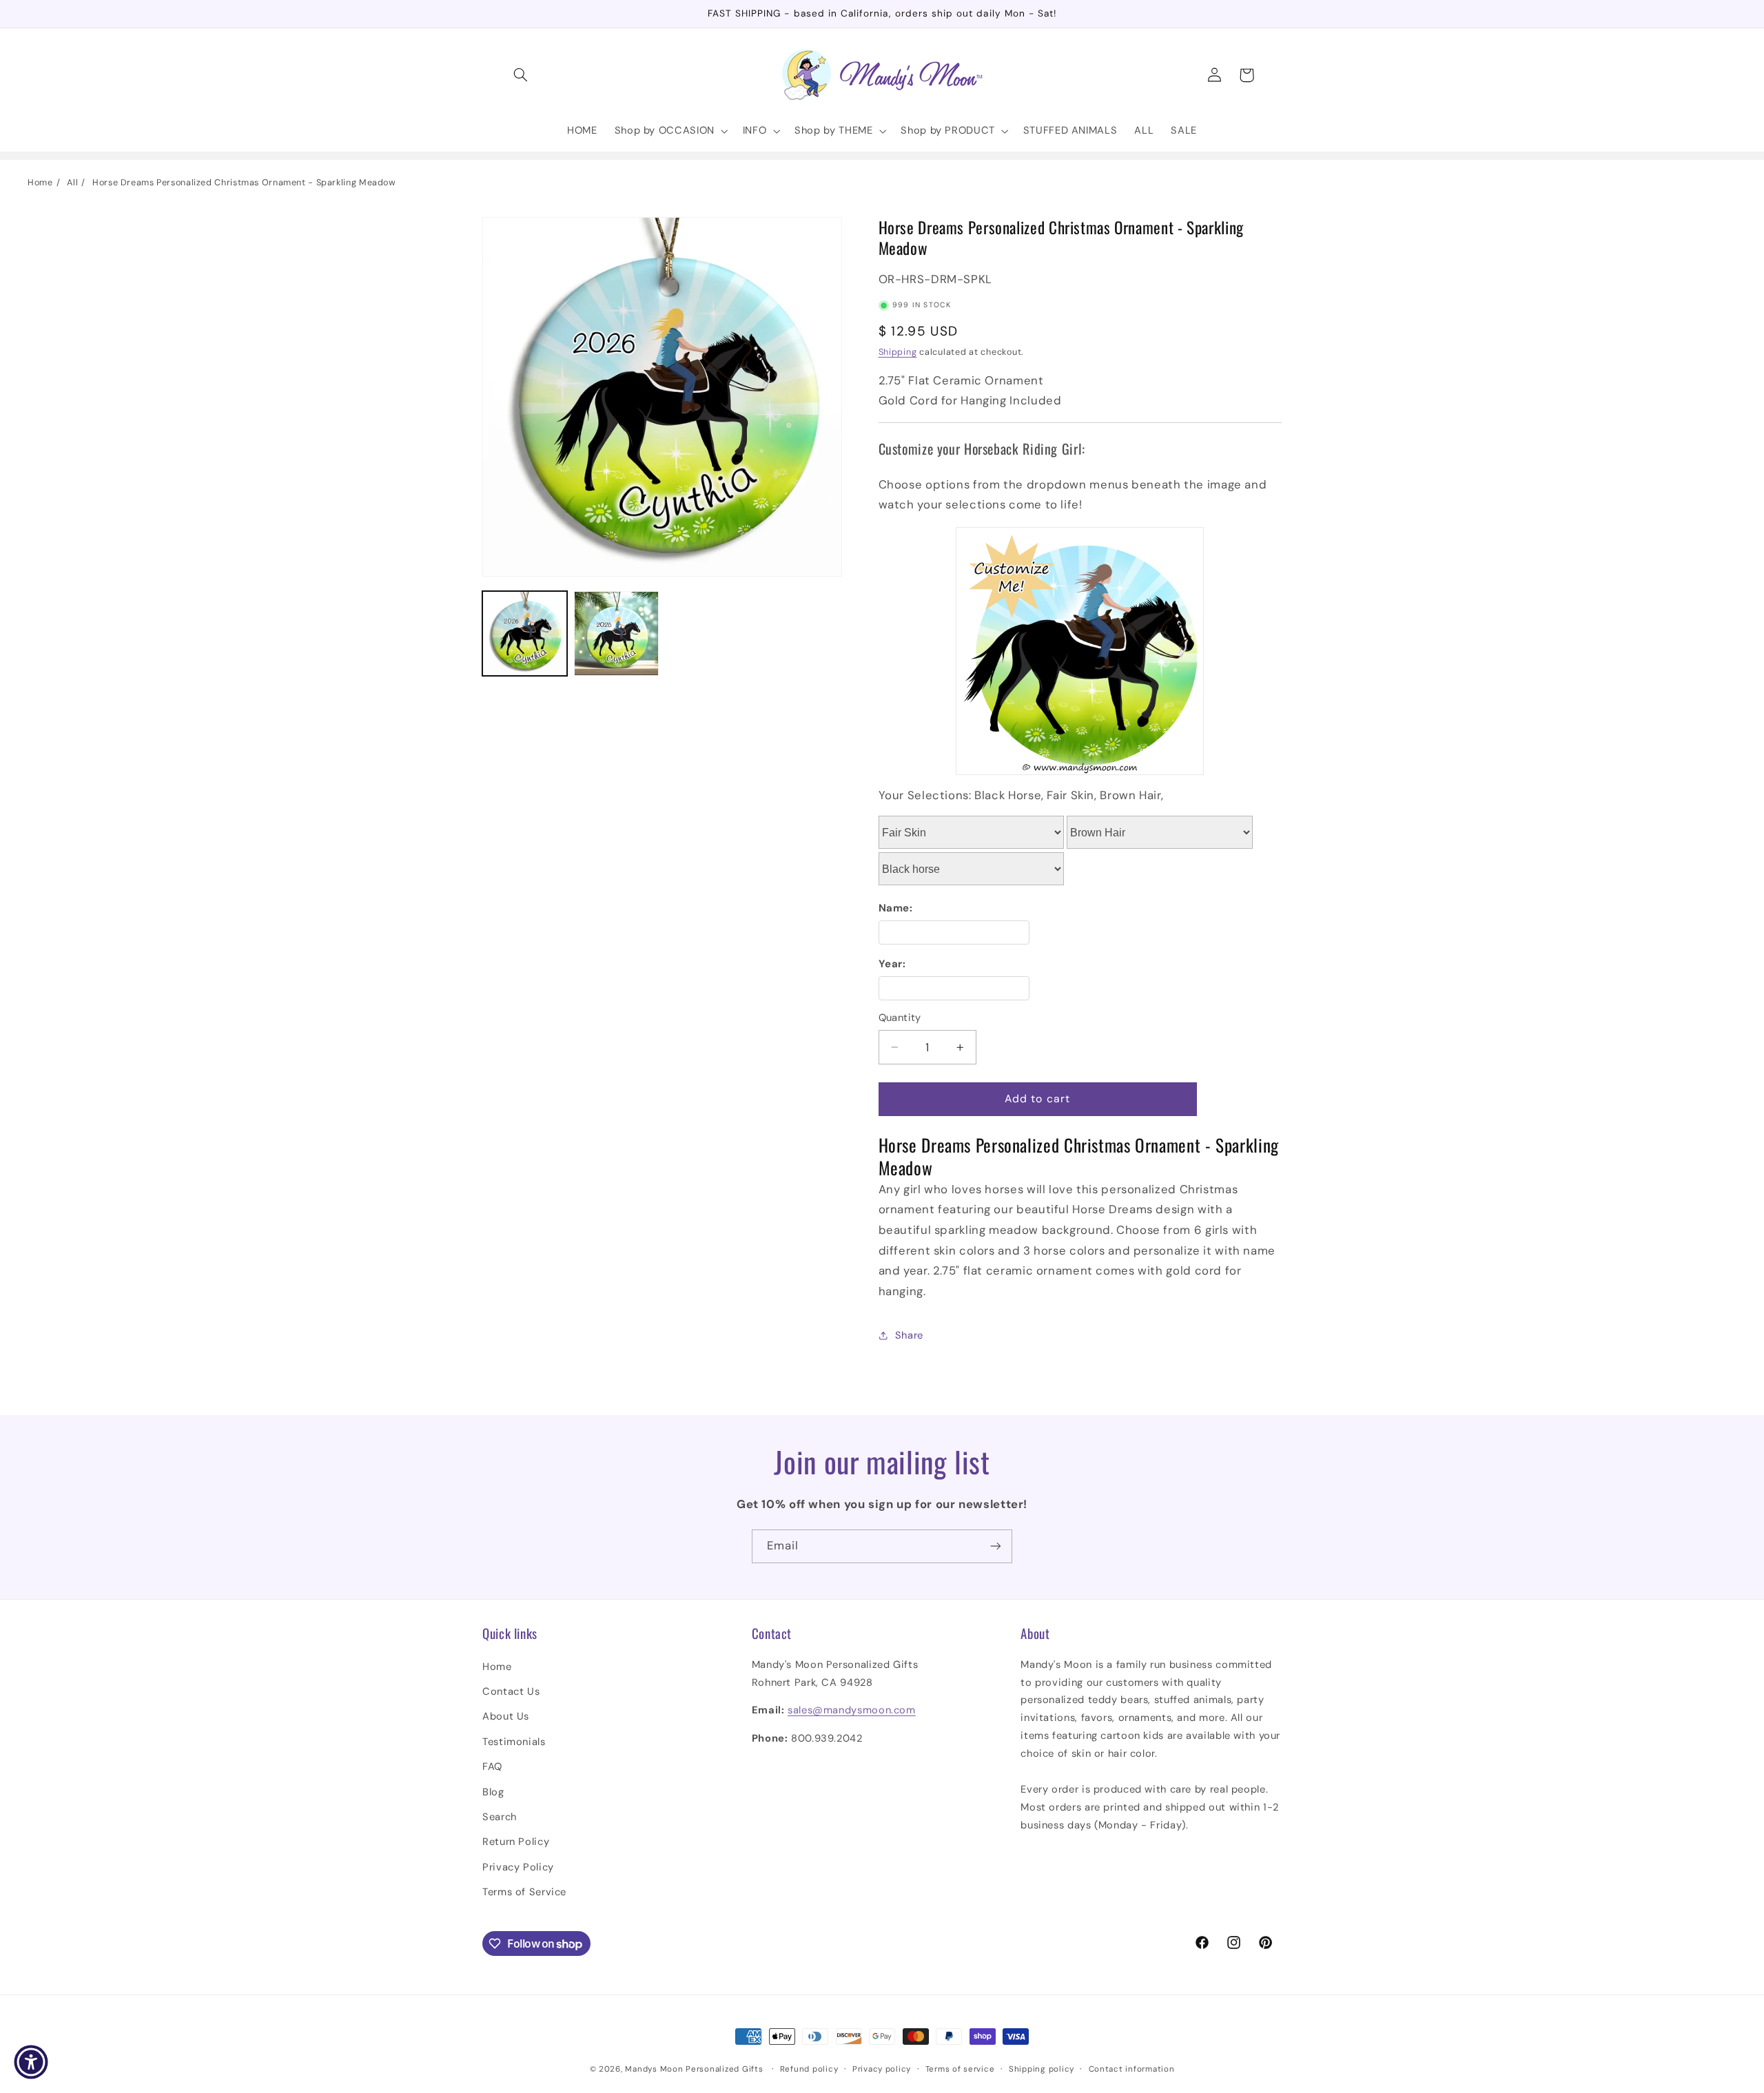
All (72, 183)
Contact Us (511, 1691)
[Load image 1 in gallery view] (525, 633)
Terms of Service (524, 1892)
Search (500, 1817)
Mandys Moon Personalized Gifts (694, 2069)
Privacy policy (882, 2069)
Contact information (1132, 2069)
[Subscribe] (996, 1546)
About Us (506, 1716)
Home (40, 183)
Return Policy (516, 1842)
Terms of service (960, 2069)
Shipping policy (1042, 2069)
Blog (493, 1792)
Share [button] (909, 1335)
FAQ (492, 1766)
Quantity (900, 1018)
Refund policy (809, 2069)
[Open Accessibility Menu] (31, 2062)
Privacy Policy (518, 1867)
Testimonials (514, 1742)
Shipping (898, 352)
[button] (521, 75)
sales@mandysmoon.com (852, 1710)
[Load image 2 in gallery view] (616, 633)
